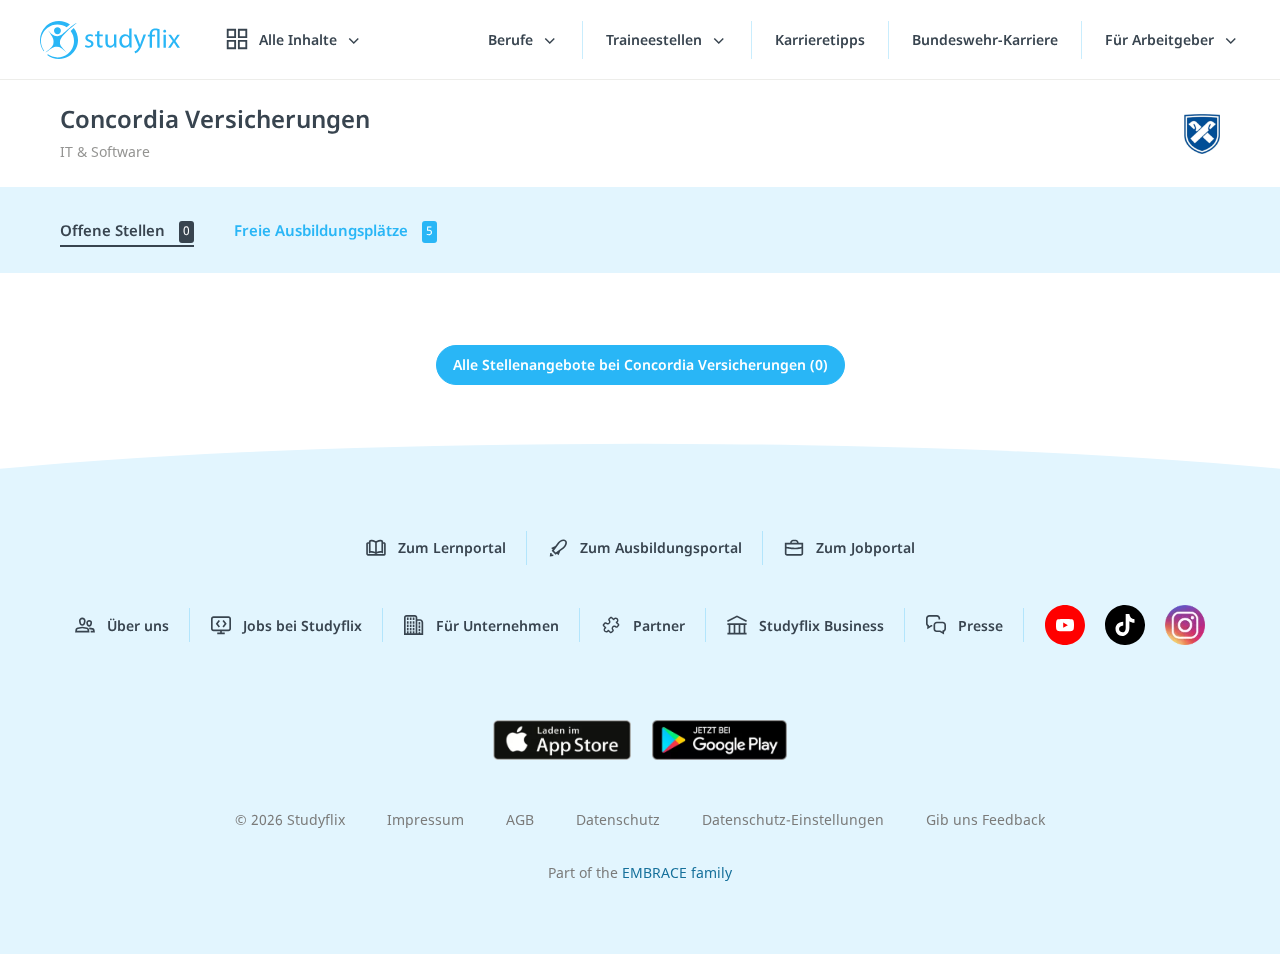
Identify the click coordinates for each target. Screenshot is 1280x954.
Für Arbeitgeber (1161, 39)
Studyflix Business (821, 625)
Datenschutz (618, 819)
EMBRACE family (677, 872)
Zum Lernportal (452, 547)
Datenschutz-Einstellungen (793, 819)
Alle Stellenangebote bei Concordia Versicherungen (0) (640, 364)
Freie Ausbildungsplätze (333, 230)
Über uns (138, 625)
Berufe (512, 39)
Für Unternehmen (497, 625)
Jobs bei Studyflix (302, 625)
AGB (520, 819)
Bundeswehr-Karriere (985, 39)
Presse (980, 625)
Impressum (425, 819)
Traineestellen (656, 39)
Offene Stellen (125, 230)
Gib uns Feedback (985, 819)
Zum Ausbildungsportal (661, 547)
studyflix (133, 39)
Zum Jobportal (865, 547)
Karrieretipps (820, 39)
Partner (659, 625)
